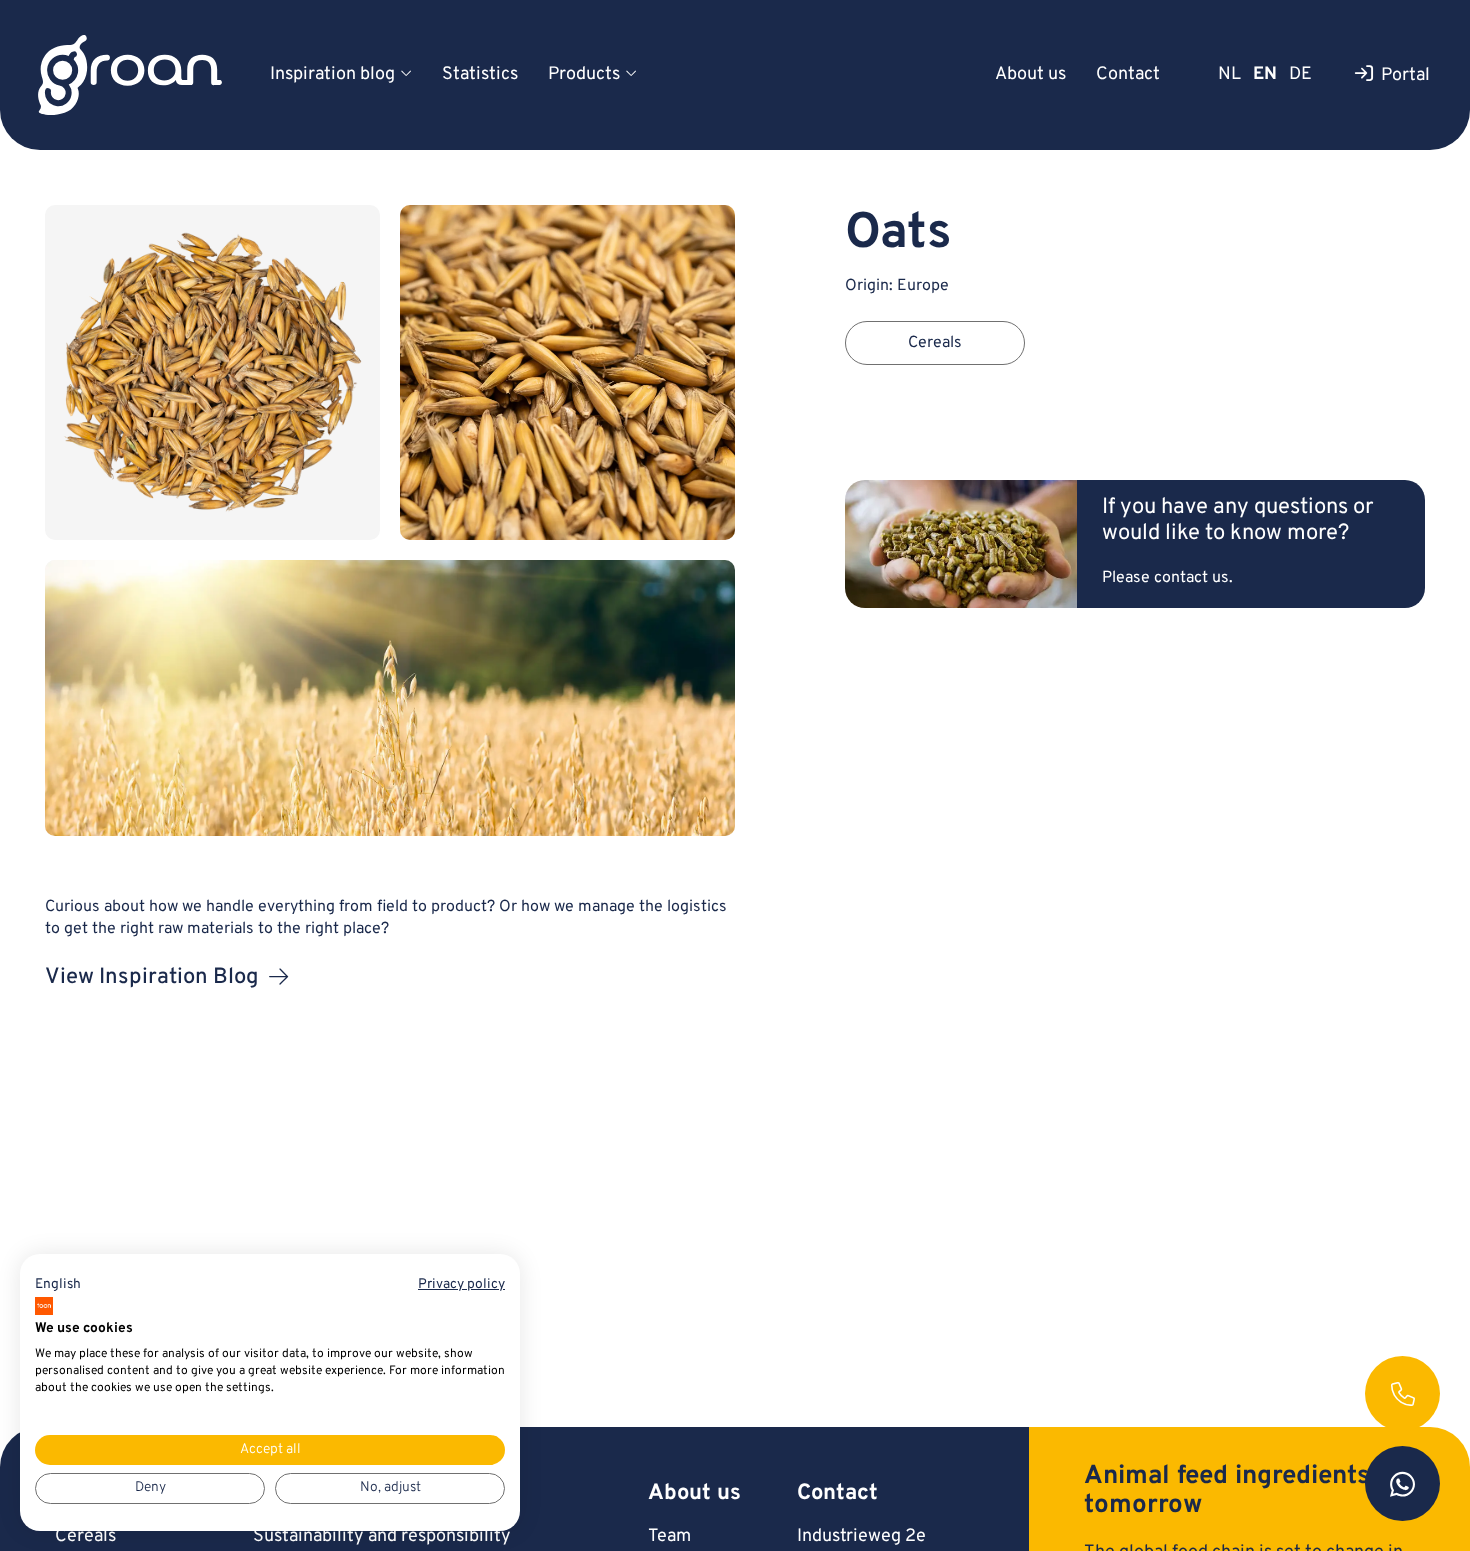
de (1300, 74)
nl (1229, 74)
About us (1030, 74)
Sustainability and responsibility (382, 1536)
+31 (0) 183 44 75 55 (1402, 1393)
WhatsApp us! (1402, 1483)
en (1265, 74)
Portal (1405, 75)
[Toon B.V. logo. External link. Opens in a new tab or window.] (44, 1306)
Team (669, 1536)
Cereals (85, 1536)
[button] (58, 1285)
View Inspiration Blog (152, 977)
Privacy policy (461, 1284)
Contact (1128, 74)
